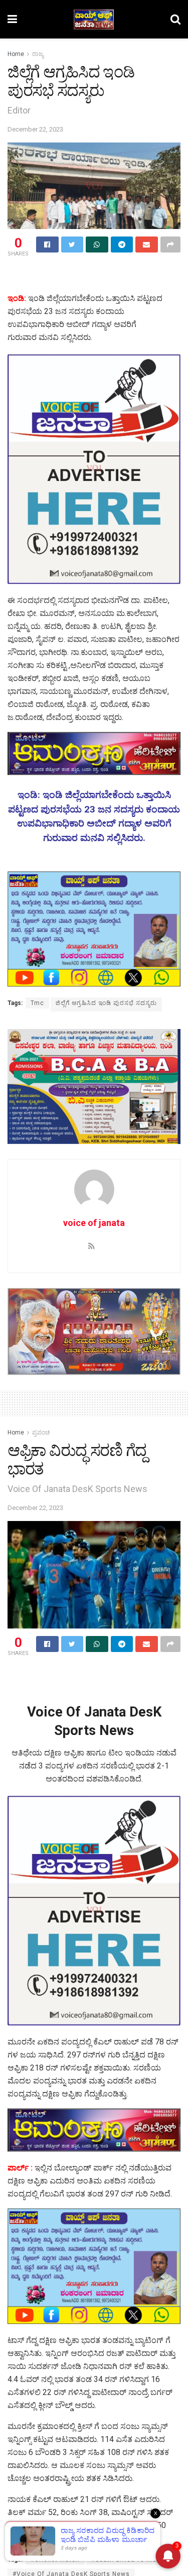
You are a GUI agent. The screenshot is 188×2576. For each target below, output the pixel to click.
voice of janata (94, 1223)
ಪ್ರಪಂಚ (41, 1432)
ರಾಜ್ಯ (38, 54)
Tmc (37, 1003)
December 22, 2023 (35, 129)
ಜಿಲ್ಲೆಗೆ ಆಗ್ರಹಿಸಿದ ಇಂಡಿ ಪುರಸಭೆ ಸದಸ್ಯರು (106, 1003)
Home (16, 54)
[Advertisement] (94, 276)
